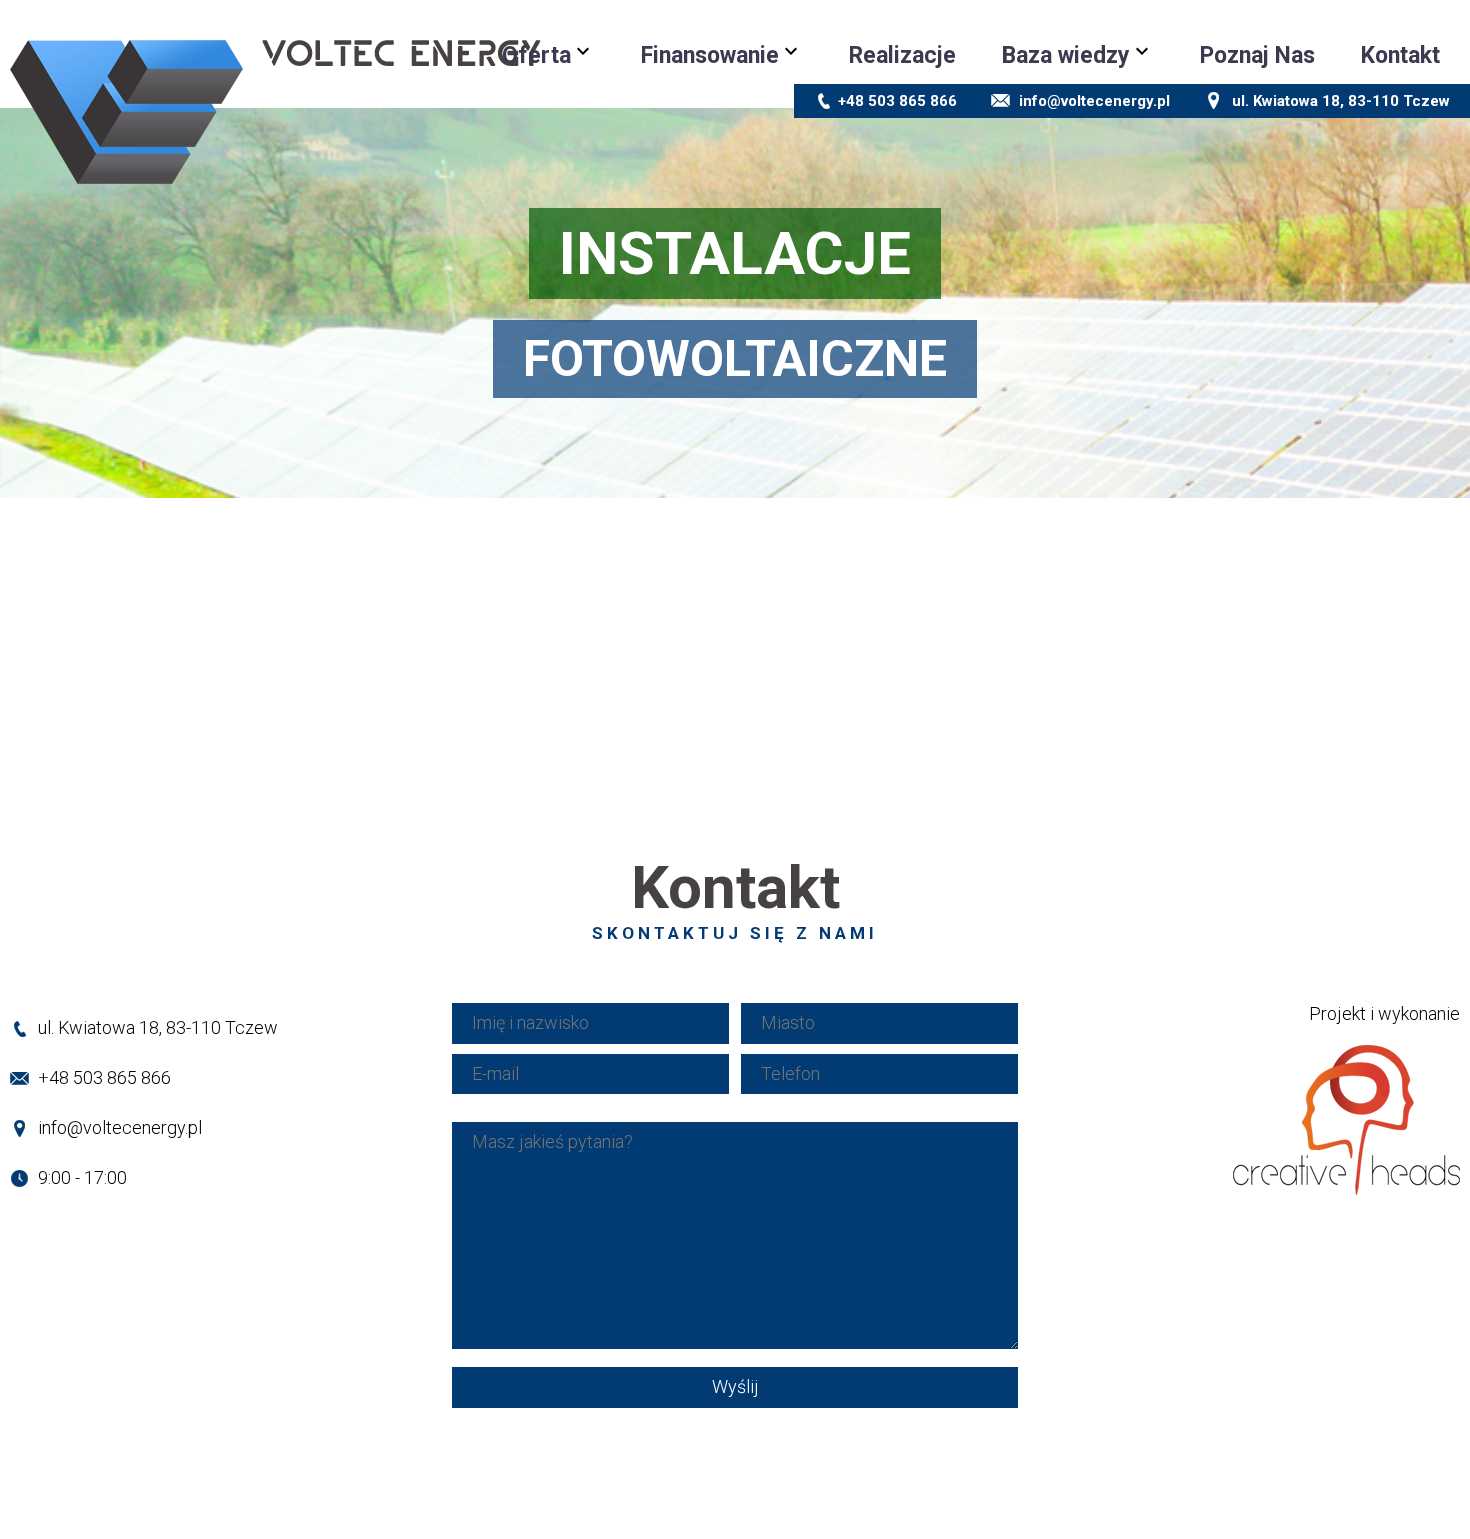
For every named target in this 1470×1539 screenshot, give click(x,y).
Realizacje (902, 55)
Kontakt (1400, 55)
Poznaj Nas (1257, 55)
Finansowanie (710, 55)
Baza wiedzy (1066, 55)
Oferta (536, 55)
